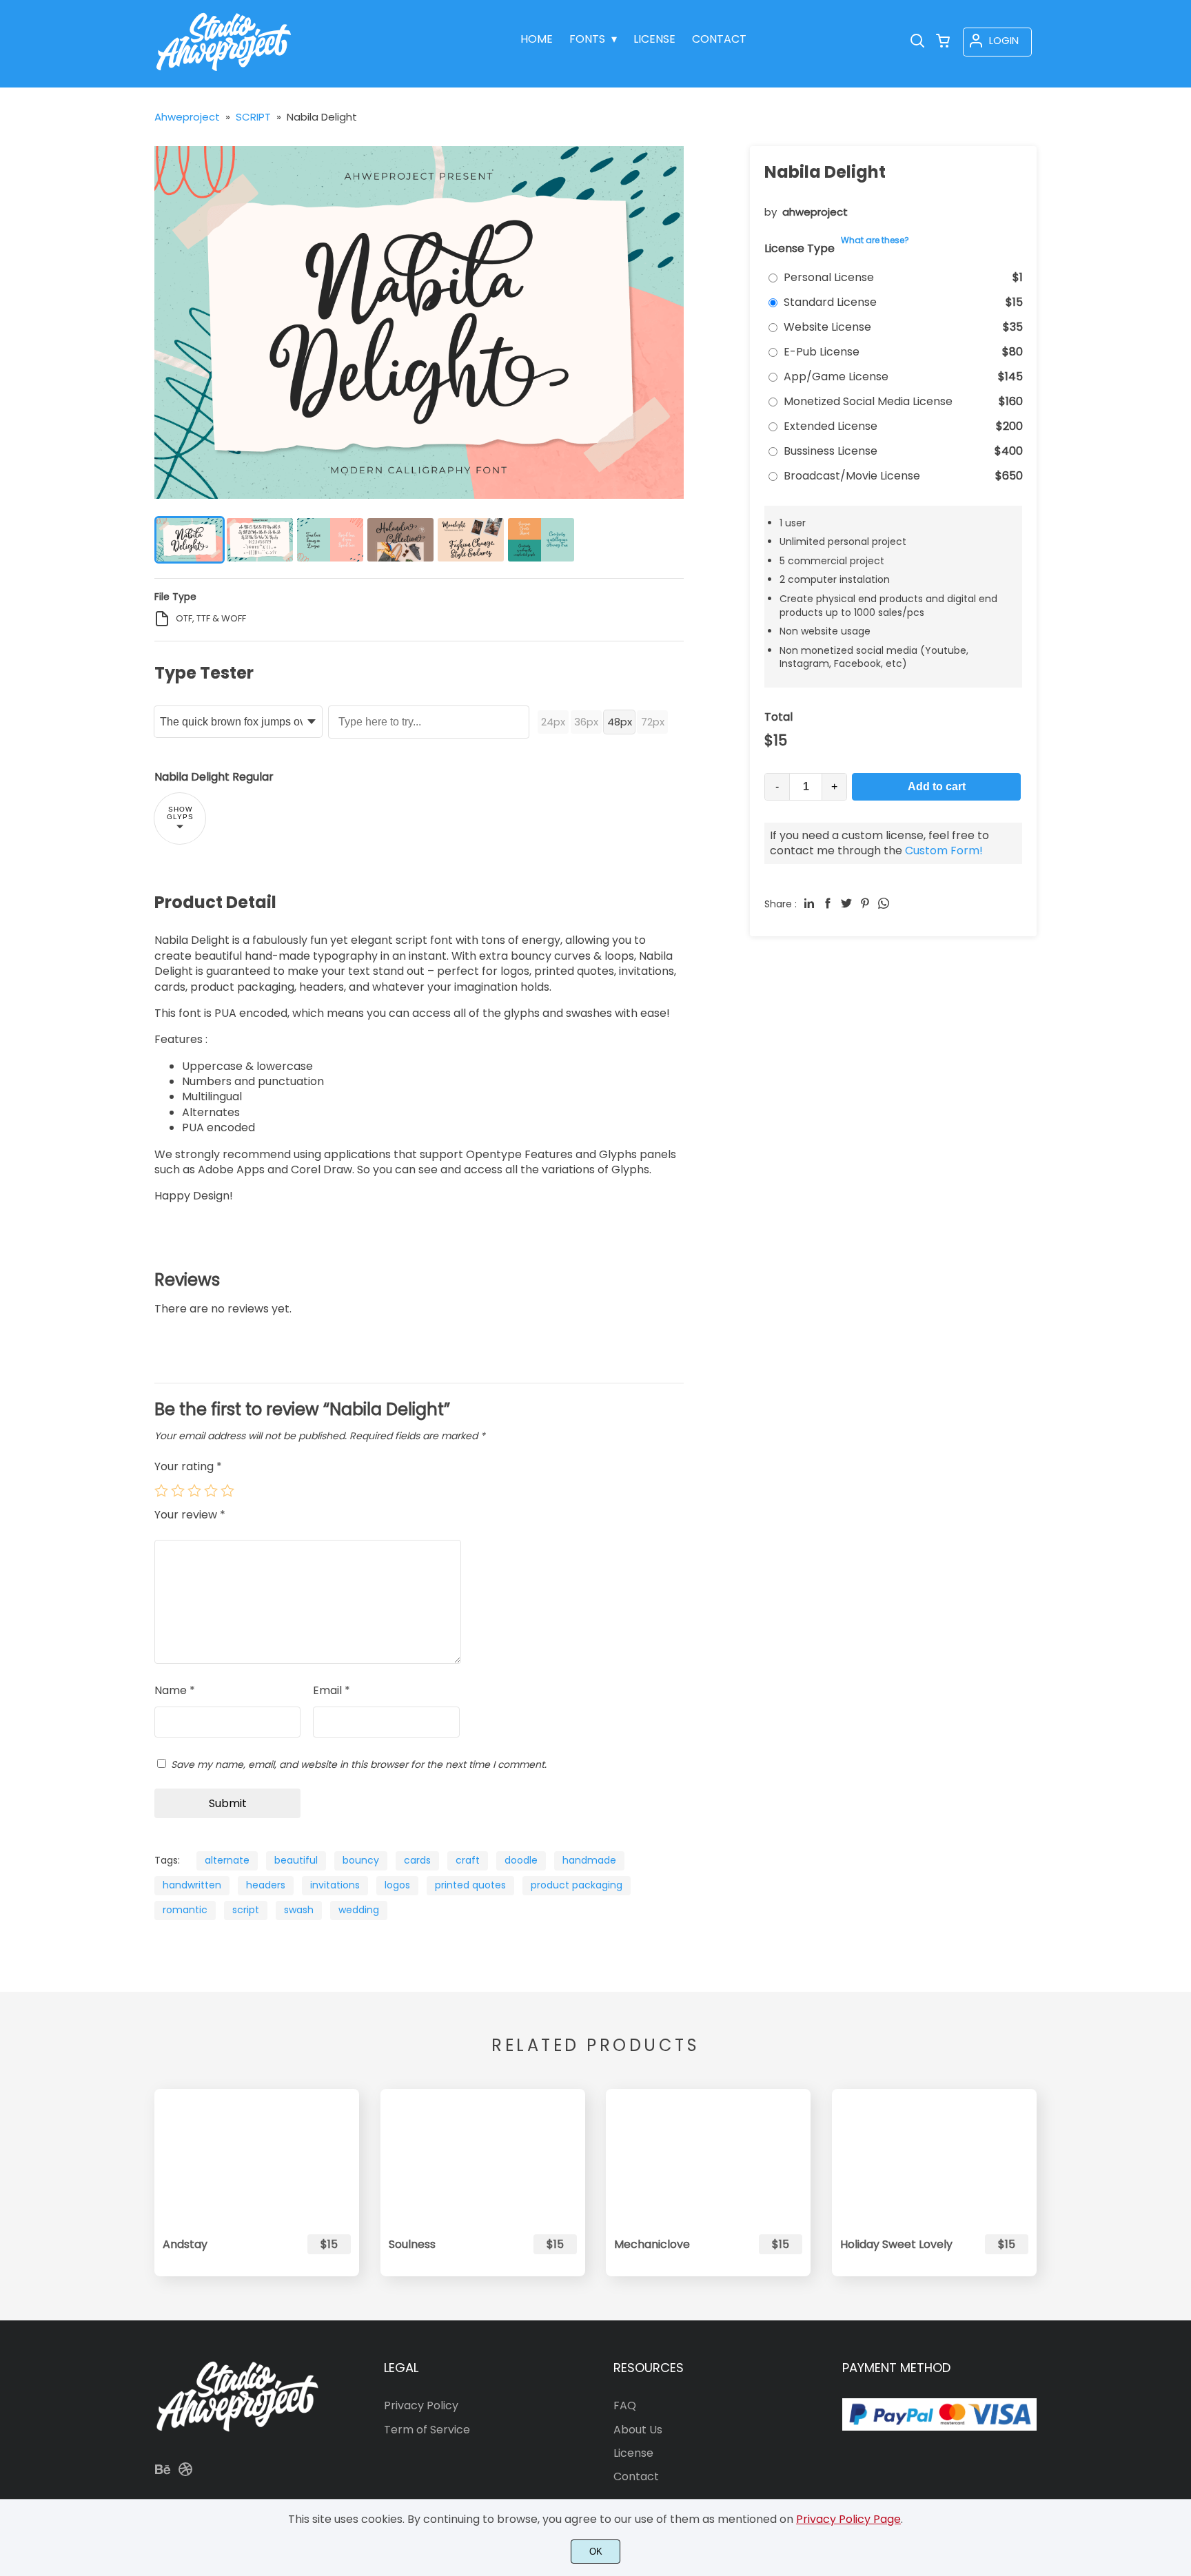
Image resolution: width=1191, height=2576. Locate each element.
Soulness (412, 2244)
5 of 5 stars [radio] (227, 1490)
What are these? (875, 240)
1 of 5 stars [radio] (161, 1490)
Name (175, 1691)
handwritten (192, 1885)
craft (468, 1860)
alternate (227, 1860)
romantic (185, 1910)
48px (620, 722)
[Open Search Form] (917, 42)
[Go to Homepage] (224, 73)
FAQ (625, 2405)
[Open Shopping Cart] (943, 42)
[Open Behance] (163, 2474)
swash (299, 1910)
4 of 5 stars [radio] (211, 1490)
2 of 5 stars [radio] (178, 1490)
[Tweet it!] (846, 903)
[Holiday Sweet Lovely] (934, 2157)
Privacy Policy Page (848, 2519)
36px (586, 722)
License (633, 2453)
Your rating (188, 1466)
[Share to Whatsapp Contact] (884, 903)
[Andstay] (257, 2157)
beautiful (296, 1860)
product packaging (577, 1885)
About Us (638, 2430)
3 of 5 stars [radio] (194, 1490)
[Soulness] (483, 2157)
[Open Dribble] (185, 2474)
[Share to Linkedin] (809, 903)
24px (553, 722)
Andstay (185, 2244)
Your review (190, 1515)
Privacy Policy (421, 2405)
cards (417, 1860)
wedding (359, 1910)
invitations (335, 1885)
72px (653, 722)
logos (397, 1885)
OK (596, 2552)
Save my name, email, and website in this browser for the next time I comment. (359, 1764)
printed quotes (470, 1885)
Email (332, 1691)
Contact (636, 2476)
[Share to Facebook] (828, 903)
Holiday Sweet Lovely (896, 2244)
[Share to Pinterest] (865, 903)
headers (266, 1885)
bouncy (361, 1860)
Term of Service (427, 2430)
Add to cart (937, 786)
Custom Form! (944, 851)
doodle (521, 1860)
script (246, 1910)
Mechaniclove (652, 2244)
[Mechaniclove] (708, 2157)
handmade (589, 1860)
